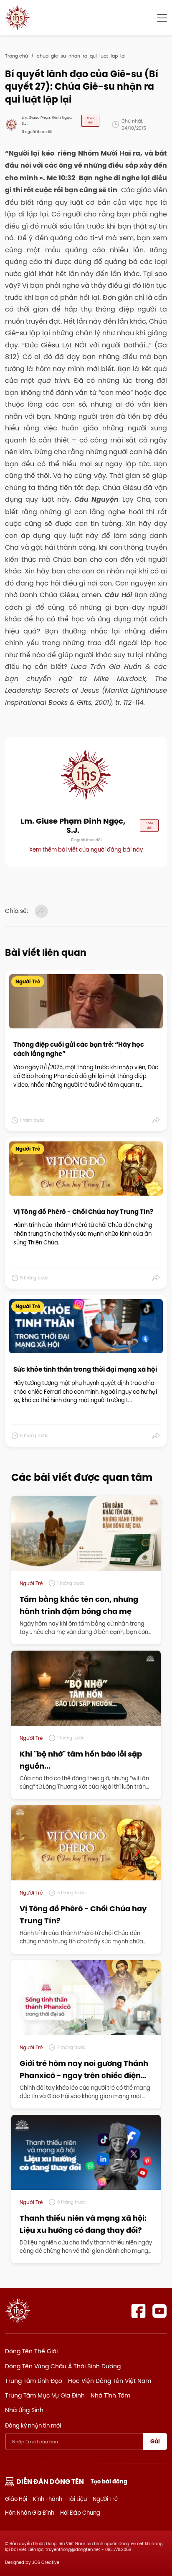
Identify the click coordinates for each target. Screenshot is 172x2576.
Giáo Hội (16, 2499)
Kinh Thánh (48, 2499)
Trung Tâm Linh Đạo (34, 2381)
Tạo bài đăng (109, 2482)
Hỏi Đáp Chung (80, 2513)
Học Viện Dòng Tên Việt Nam (110, 2381)
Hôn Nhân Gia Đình (30, 2513)
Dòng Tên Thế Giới (31, 2351)
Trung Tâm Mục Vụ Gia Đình (45, 2395)
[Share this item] (156, 1120)
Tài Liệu (77, 2499)
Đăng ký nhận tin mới (33, 2425)
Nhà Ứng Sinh (24, 2410)
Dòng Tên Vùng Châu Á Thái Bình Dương (63, 2366)
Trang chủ (16, 56)
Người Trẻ (105, 2499)
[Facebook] (138, 2311)
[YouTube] (160, 2311)
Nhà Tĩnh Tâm (110, 2395)
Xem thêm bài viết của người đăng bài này (86, 849)
